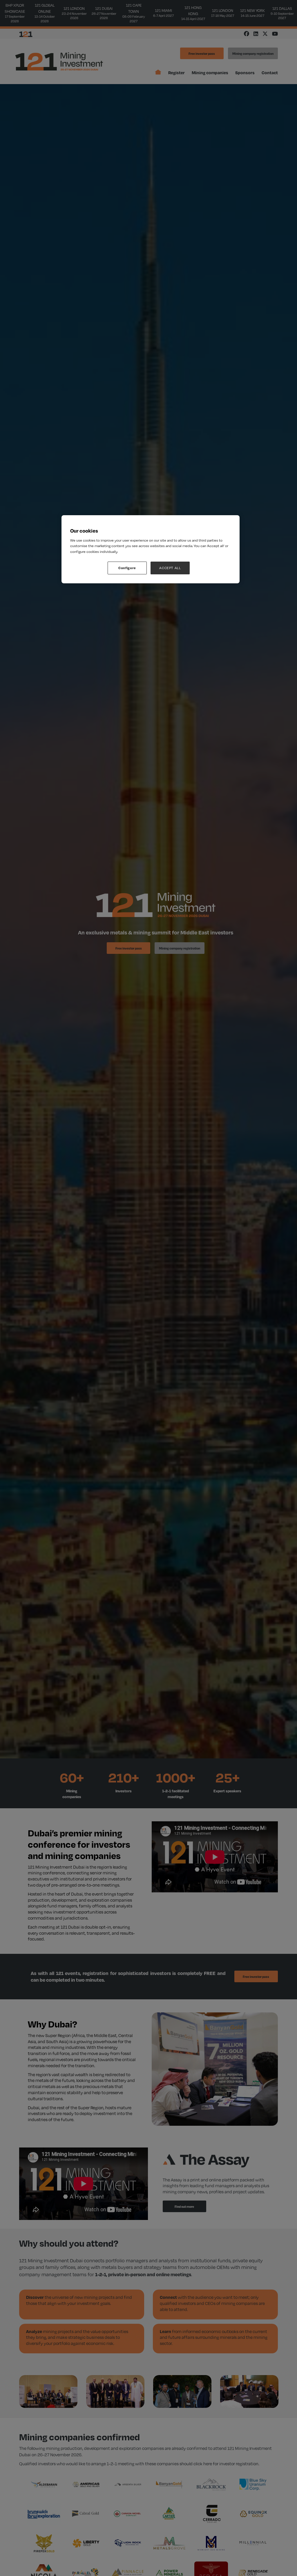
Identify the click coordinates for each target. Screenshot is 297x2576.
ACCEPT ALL (170, 568)
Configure (127, 568)
